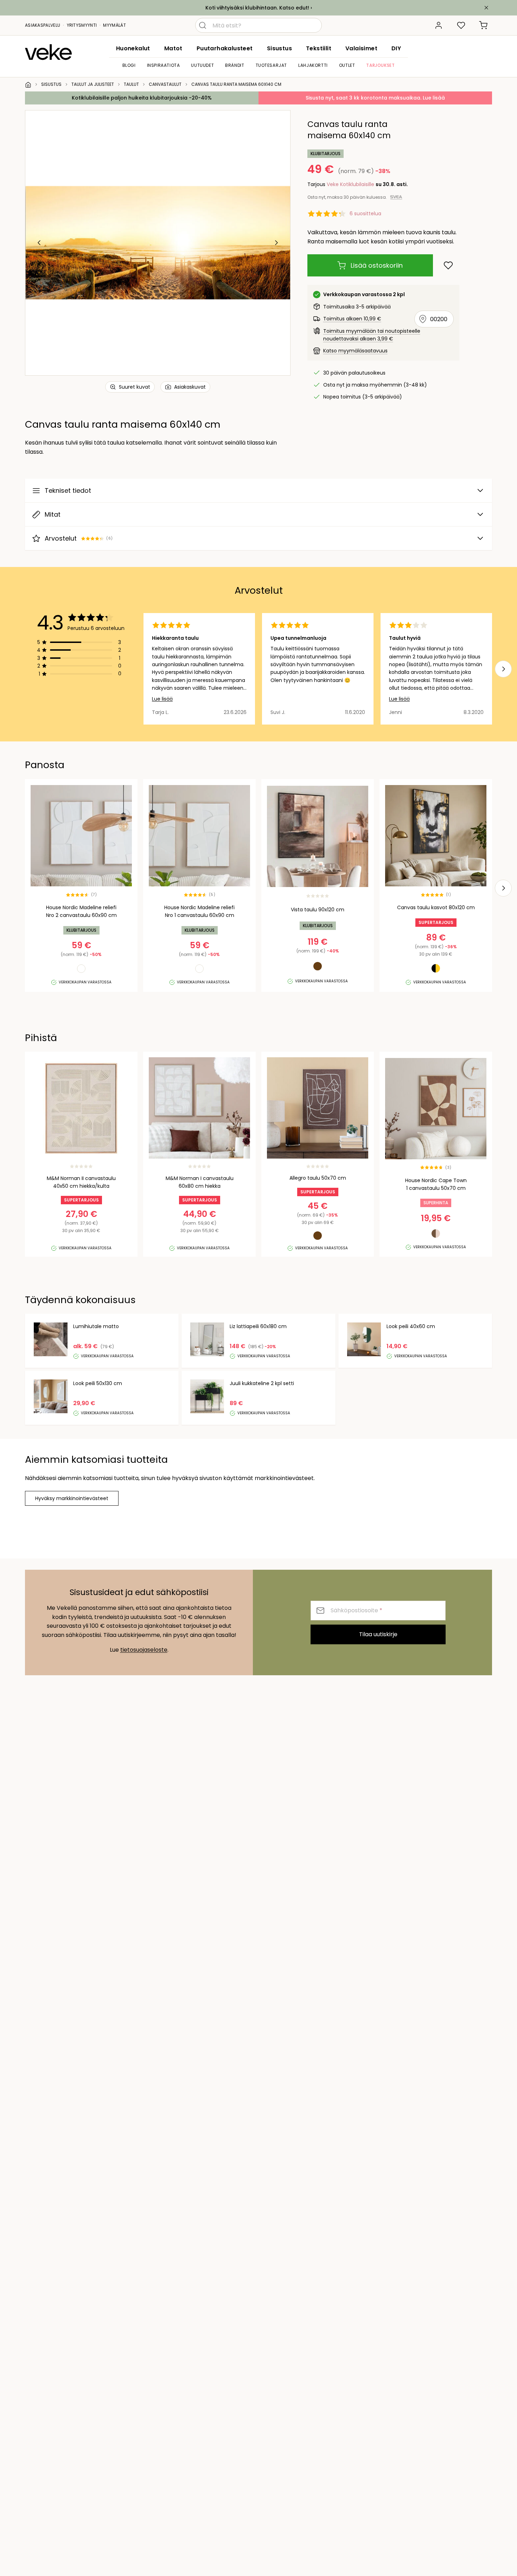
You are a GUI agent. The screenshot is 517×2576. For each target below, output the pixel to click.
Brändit (235, 65)
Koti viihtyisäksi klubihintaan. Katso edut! (257, 8)
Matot (173, 48)
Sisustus (279, 48)
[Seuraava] (276, 243)
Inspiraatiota (164, 65)
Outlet (347, 65)
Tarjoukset (380, 65)
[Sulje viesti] (486, 8)
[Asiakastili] (439, 25)
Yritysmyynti (82, 25)
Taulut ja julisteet (93, 84)
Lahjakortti (313, 65)
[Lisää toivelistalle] (448, 265)
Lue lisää (162, 699)
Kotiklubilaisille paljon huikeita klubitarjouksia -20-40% (142, 98)
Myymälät (114, 25)
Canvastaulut (165, 84)
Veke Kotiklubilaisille (350, 184)
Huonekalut (133, 48)
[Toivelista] (461, 25)
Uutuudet (202, 65)
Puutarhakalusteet (225, 48)
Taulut (131, 84)
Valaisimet (361, 48)
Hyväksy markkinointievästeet (72, 1498)
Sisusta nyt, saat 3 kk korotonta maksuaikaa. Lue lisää (375, 98)
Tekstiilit (319, 48)
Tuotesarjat (272, 65)
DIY (396, 48)
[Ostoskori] (484, 25)
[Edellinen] (39, 243)
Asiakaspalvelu (43, 25)
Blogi (129, 65)
